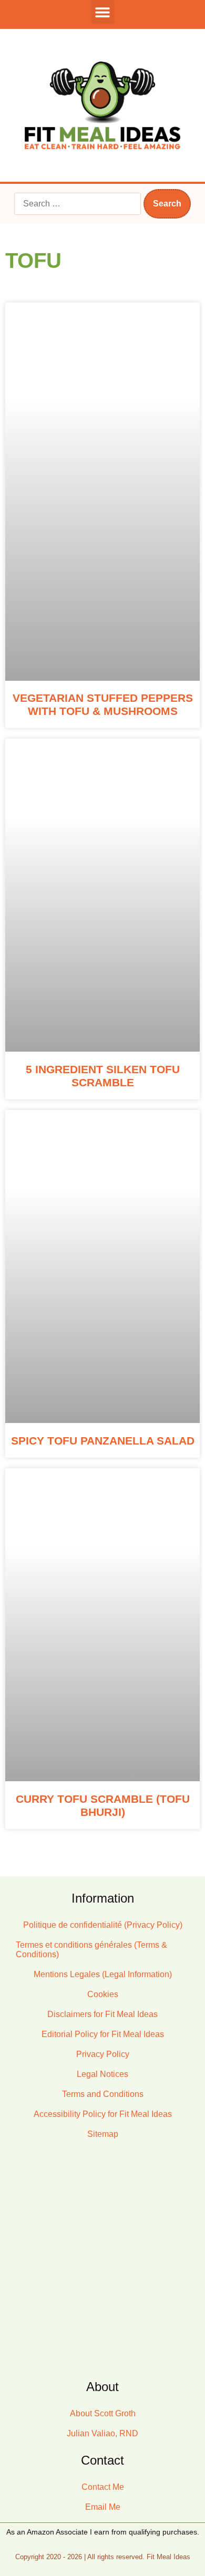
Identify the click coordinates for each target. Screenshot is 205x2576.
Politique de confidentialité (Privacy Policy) (103, 1925)
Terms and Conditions (103, 2094)
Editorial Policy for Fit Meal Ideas (103, 2034)
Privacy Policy (103, 2054)
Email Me (103, 2507)
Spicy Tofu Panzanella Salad (103, 1441)
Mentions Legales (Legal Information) (103, 1974)
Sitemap (103, 2134)
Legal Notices (102, 2074)
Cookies (103, 1994)
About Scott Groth (103, 2413)
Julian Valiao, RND (102, 2433)
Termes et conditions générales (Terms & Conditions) (91, 1950)
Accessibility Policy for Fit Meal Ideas (103, 2114)
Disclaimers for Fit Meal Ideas (102, 2014)
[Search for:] (78, 204)
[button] (103, 12)
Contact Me (103, 2487)
